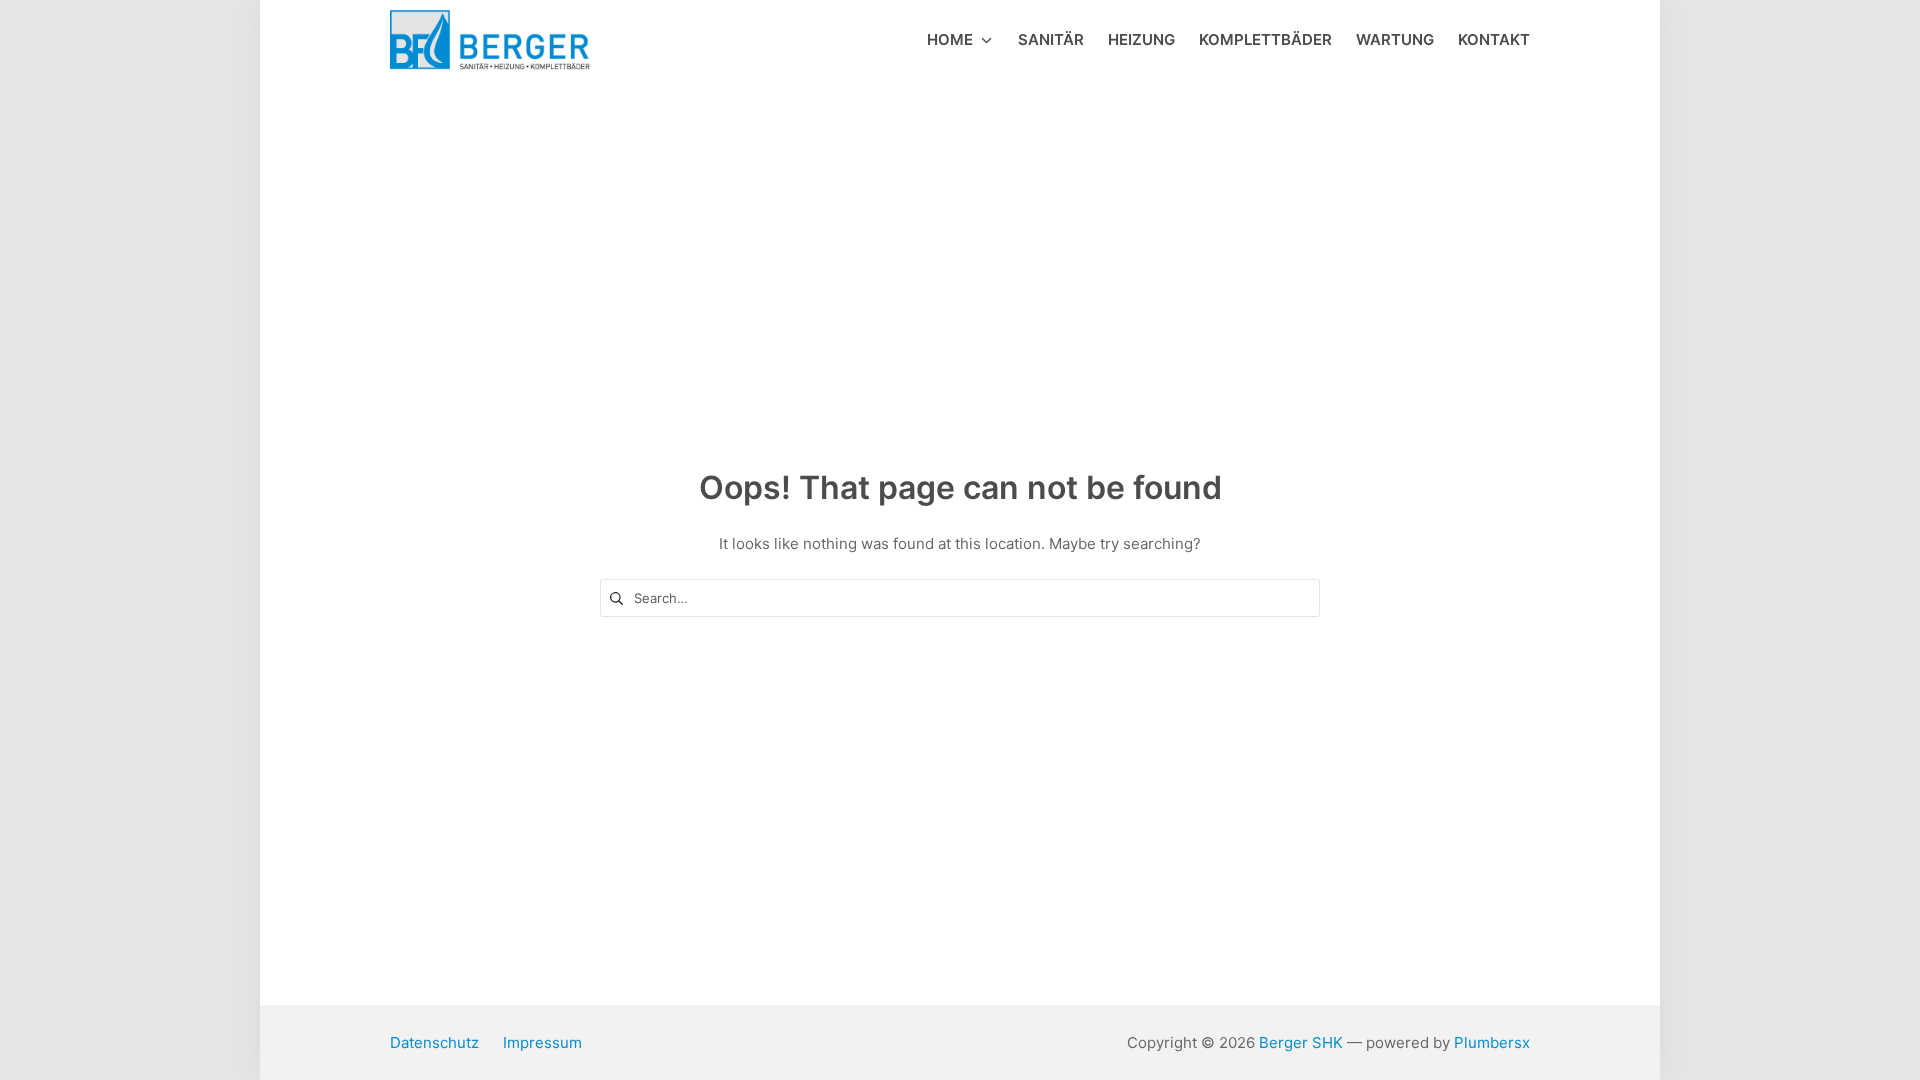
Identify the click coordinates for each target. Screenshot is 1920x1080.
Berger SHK (1301, 1042)
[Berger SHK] (490, 40)
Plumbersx (1492, 1042)
